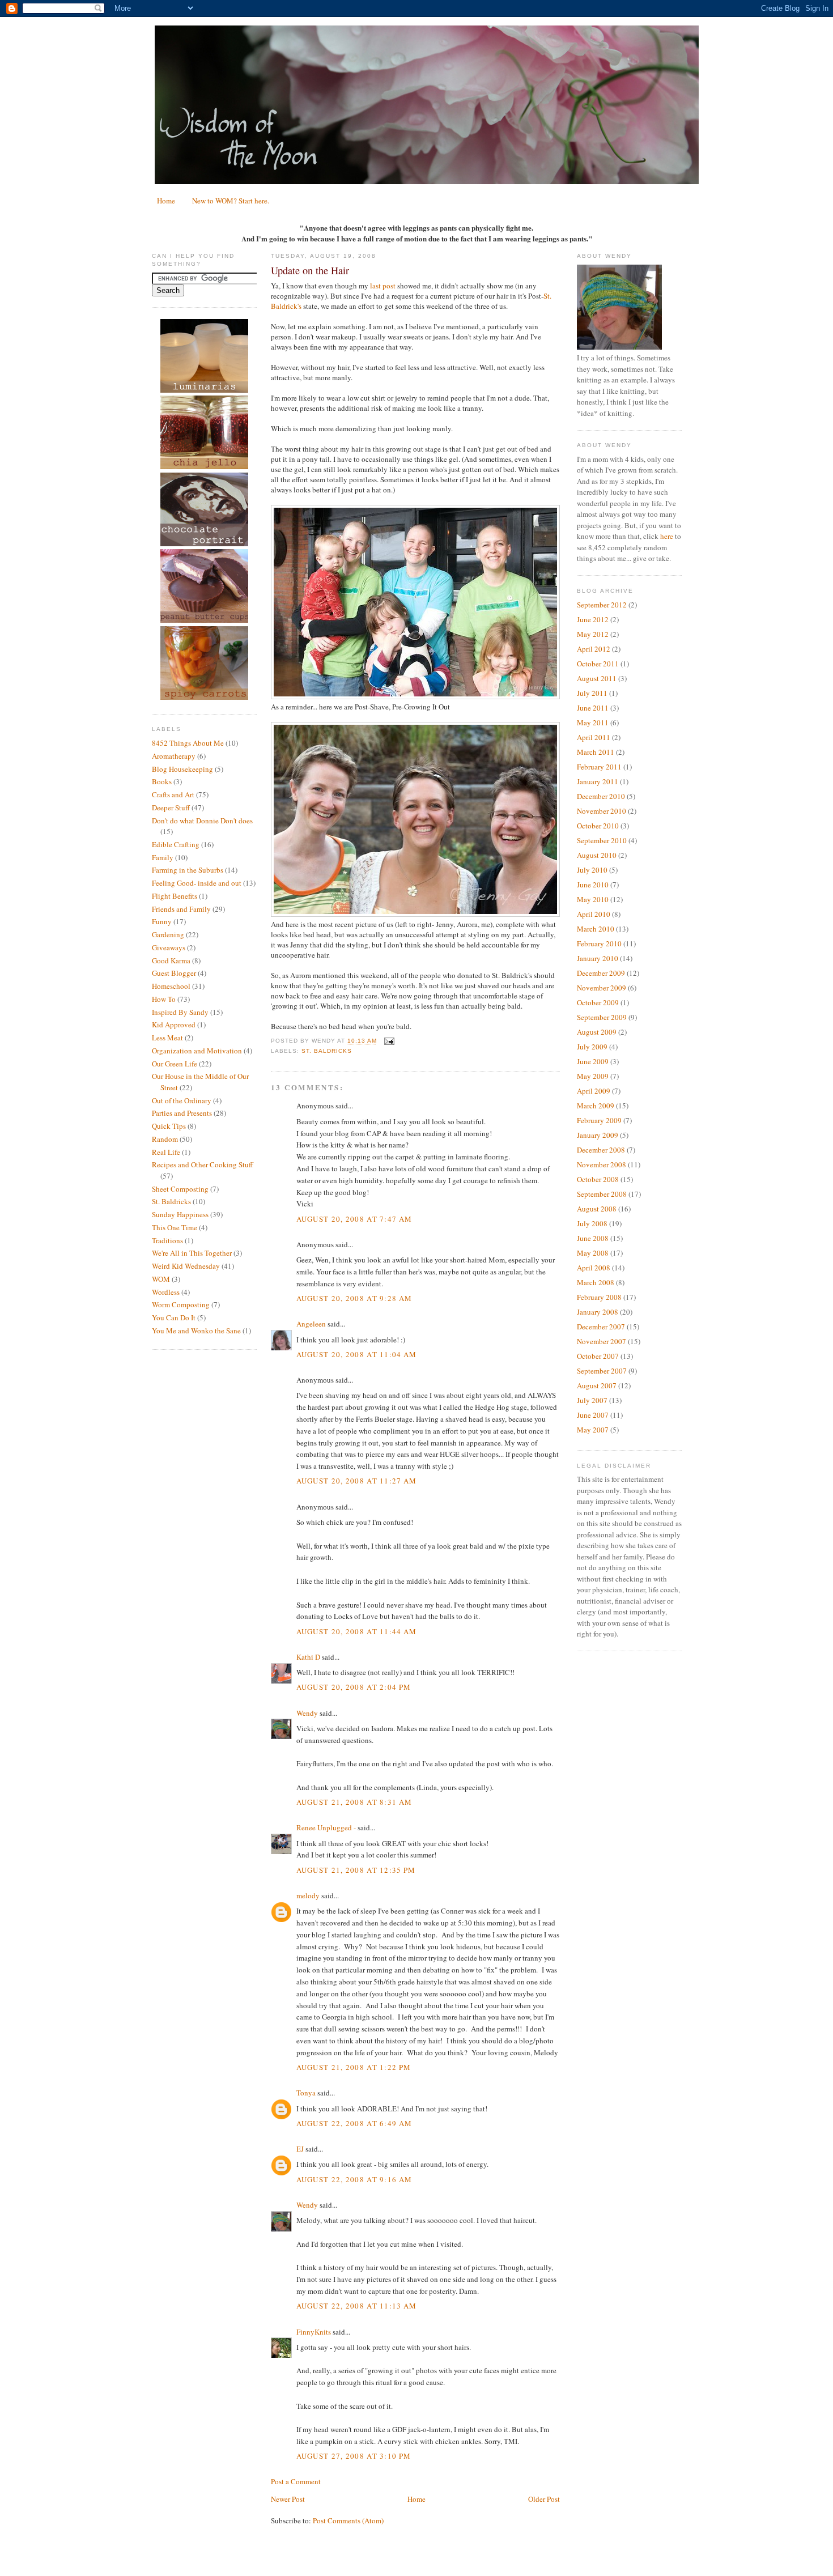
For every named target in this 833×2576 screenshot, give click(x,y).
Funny (162, 921)
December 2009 (601, 973)
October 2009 (598, 1002)
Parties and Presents (182, 1113)
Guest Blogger (174, 973)
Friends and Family (181, 909)
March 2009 (596, 1106)
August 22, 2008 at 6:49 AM (354, 2123)
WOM (161, 1279)
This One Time (175, 1227)
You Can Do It (174, 1317)
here (667, 536)
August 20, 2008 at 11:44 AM (357, 1631)
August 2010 (597, 855)
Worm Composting (181, 1304)
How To (164, 999)
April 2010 (594, 914)
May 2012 (593, 634)
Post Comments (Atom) (348, 2520)
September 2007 (602, 1371)
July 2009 (592, 1047)
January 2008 (598, 1312)
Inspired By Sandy (180, 1012)
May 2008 (593, 1253)
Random (165, 1139)
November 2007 (602, 1341)
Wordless (166, 1292)
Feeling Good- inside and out (197, 883)
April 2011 (594, 737)
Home (166, 201)
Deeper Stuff (171, 807)
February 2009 (599, 1120)
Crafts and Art (173, 794)
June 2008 (593, 1238)
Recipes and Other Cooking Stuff (203, 1164)
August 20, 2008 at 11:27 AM (357, 1481)
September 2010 (602, 840)
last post (383, 286)
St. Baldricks (171, 1201)
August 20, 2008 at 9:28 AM (354, 1298)
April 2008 (594, 1268)
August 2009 (597, 1032)
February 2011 (599, 767)
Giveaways (169, 947)
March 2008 (596, 1282)
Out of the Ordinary (182, 1100)
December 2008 (601, 1150)
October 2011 (598, 664)
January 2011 (598, 781)
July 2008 (592, 1223)
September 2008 (602, 1194)
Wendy (307, 1713)
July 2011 (592, 693)
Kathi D (308, 1657)
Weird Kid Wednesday (186, 1266)
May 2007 (593, 1430)
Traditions (167, 1240)
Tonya (306, 2093)
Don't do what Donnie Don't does (202, 821)
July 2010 (592, 870)
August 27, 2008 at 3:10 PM (354, 2456)
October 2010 (598, 826)
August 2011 (597, 678)
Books (162, 781)
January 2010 (598, 958)
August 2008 (597, 1209)
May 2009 (593, 1076)
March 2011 (596, 752)
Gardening (168, 934)
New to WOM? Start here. (231, 201)
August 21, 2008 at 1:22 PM (354, 2067)
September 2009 (602, 1017)
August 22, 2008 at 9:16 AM (354, 2179)
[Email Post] (388, 1041)
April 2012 (594, 649)
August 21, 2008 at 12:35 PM (356, 1870)
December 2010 (601, 796)
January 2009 (598, 1135)
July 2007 (592, 1400)
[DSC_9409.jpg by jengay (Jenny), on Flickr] (415, 914)
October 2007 (598, 1356)
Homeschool (171, 986)
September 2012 (602, 605)
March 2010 (596, 929)
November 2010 (602, 811)
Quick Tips (169, 1126)
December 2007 (601, 1327)
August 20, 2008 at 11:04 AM (357, 1354)
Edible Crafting (176, 844)
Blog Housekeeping (182, 769)
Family (163, 857)
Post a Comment (296, 2481)
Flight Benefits (175, 896)
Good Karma (171, 960)
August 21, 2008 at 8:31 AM (354, 1802)
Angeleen (311, 1324)
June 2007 (593, 1415)
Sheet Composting (180, 1189)
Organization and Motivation (197, 1051)
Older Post (544, 2499)
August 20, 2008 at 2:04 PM (354, 1687)
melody (308, 1895)
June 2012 (593, 619)
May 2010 (593, 899)
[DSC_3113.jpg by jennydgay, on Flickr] (415, 696)
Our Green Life (175, 1064)
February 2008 (599, 1297)
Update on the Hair (310, 270)
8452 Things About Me (188, 743)
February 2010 (599, 943)
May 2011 (593, 722)
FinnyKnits (314, 2332)
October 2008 (598, 1179)
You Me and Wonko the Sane (196, 1330)
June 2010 (593, 885)
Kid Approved (174, 1025)
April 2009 (594, 1091)
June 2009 (593, 1061)
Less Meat (167, 1038)
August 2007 (597, 1385)
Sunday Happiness (180, 1214)
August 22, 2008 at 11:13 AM (357, 2306)
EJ (300, 2149)
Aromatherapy (174, 756)
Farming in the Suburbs (188, 870)
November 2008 (602, 1164)
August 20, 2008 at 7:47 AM (354, 1219)
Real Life (166, 1152)
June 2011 (593, 708)
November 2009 (602, 988)
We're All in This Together (192, 1253)
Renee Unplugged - (326, 1827)
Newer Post (288, 2499)
